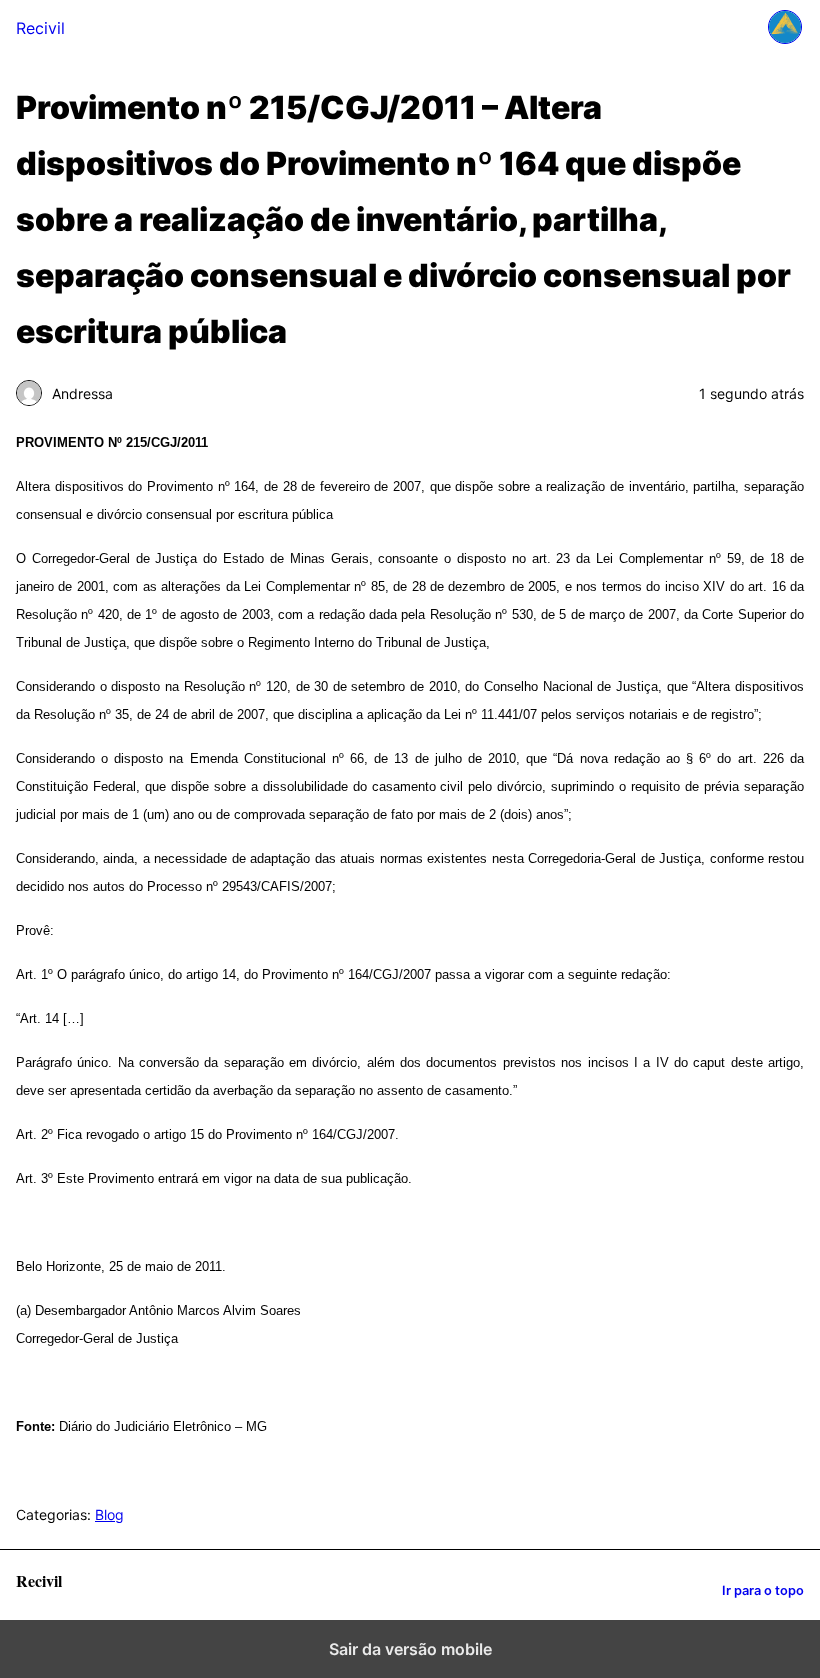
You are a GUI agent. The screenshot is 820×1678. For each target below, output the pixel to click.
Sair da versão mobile (410, 1649)
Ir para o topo (763, 1590)
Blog (109, 1514)
